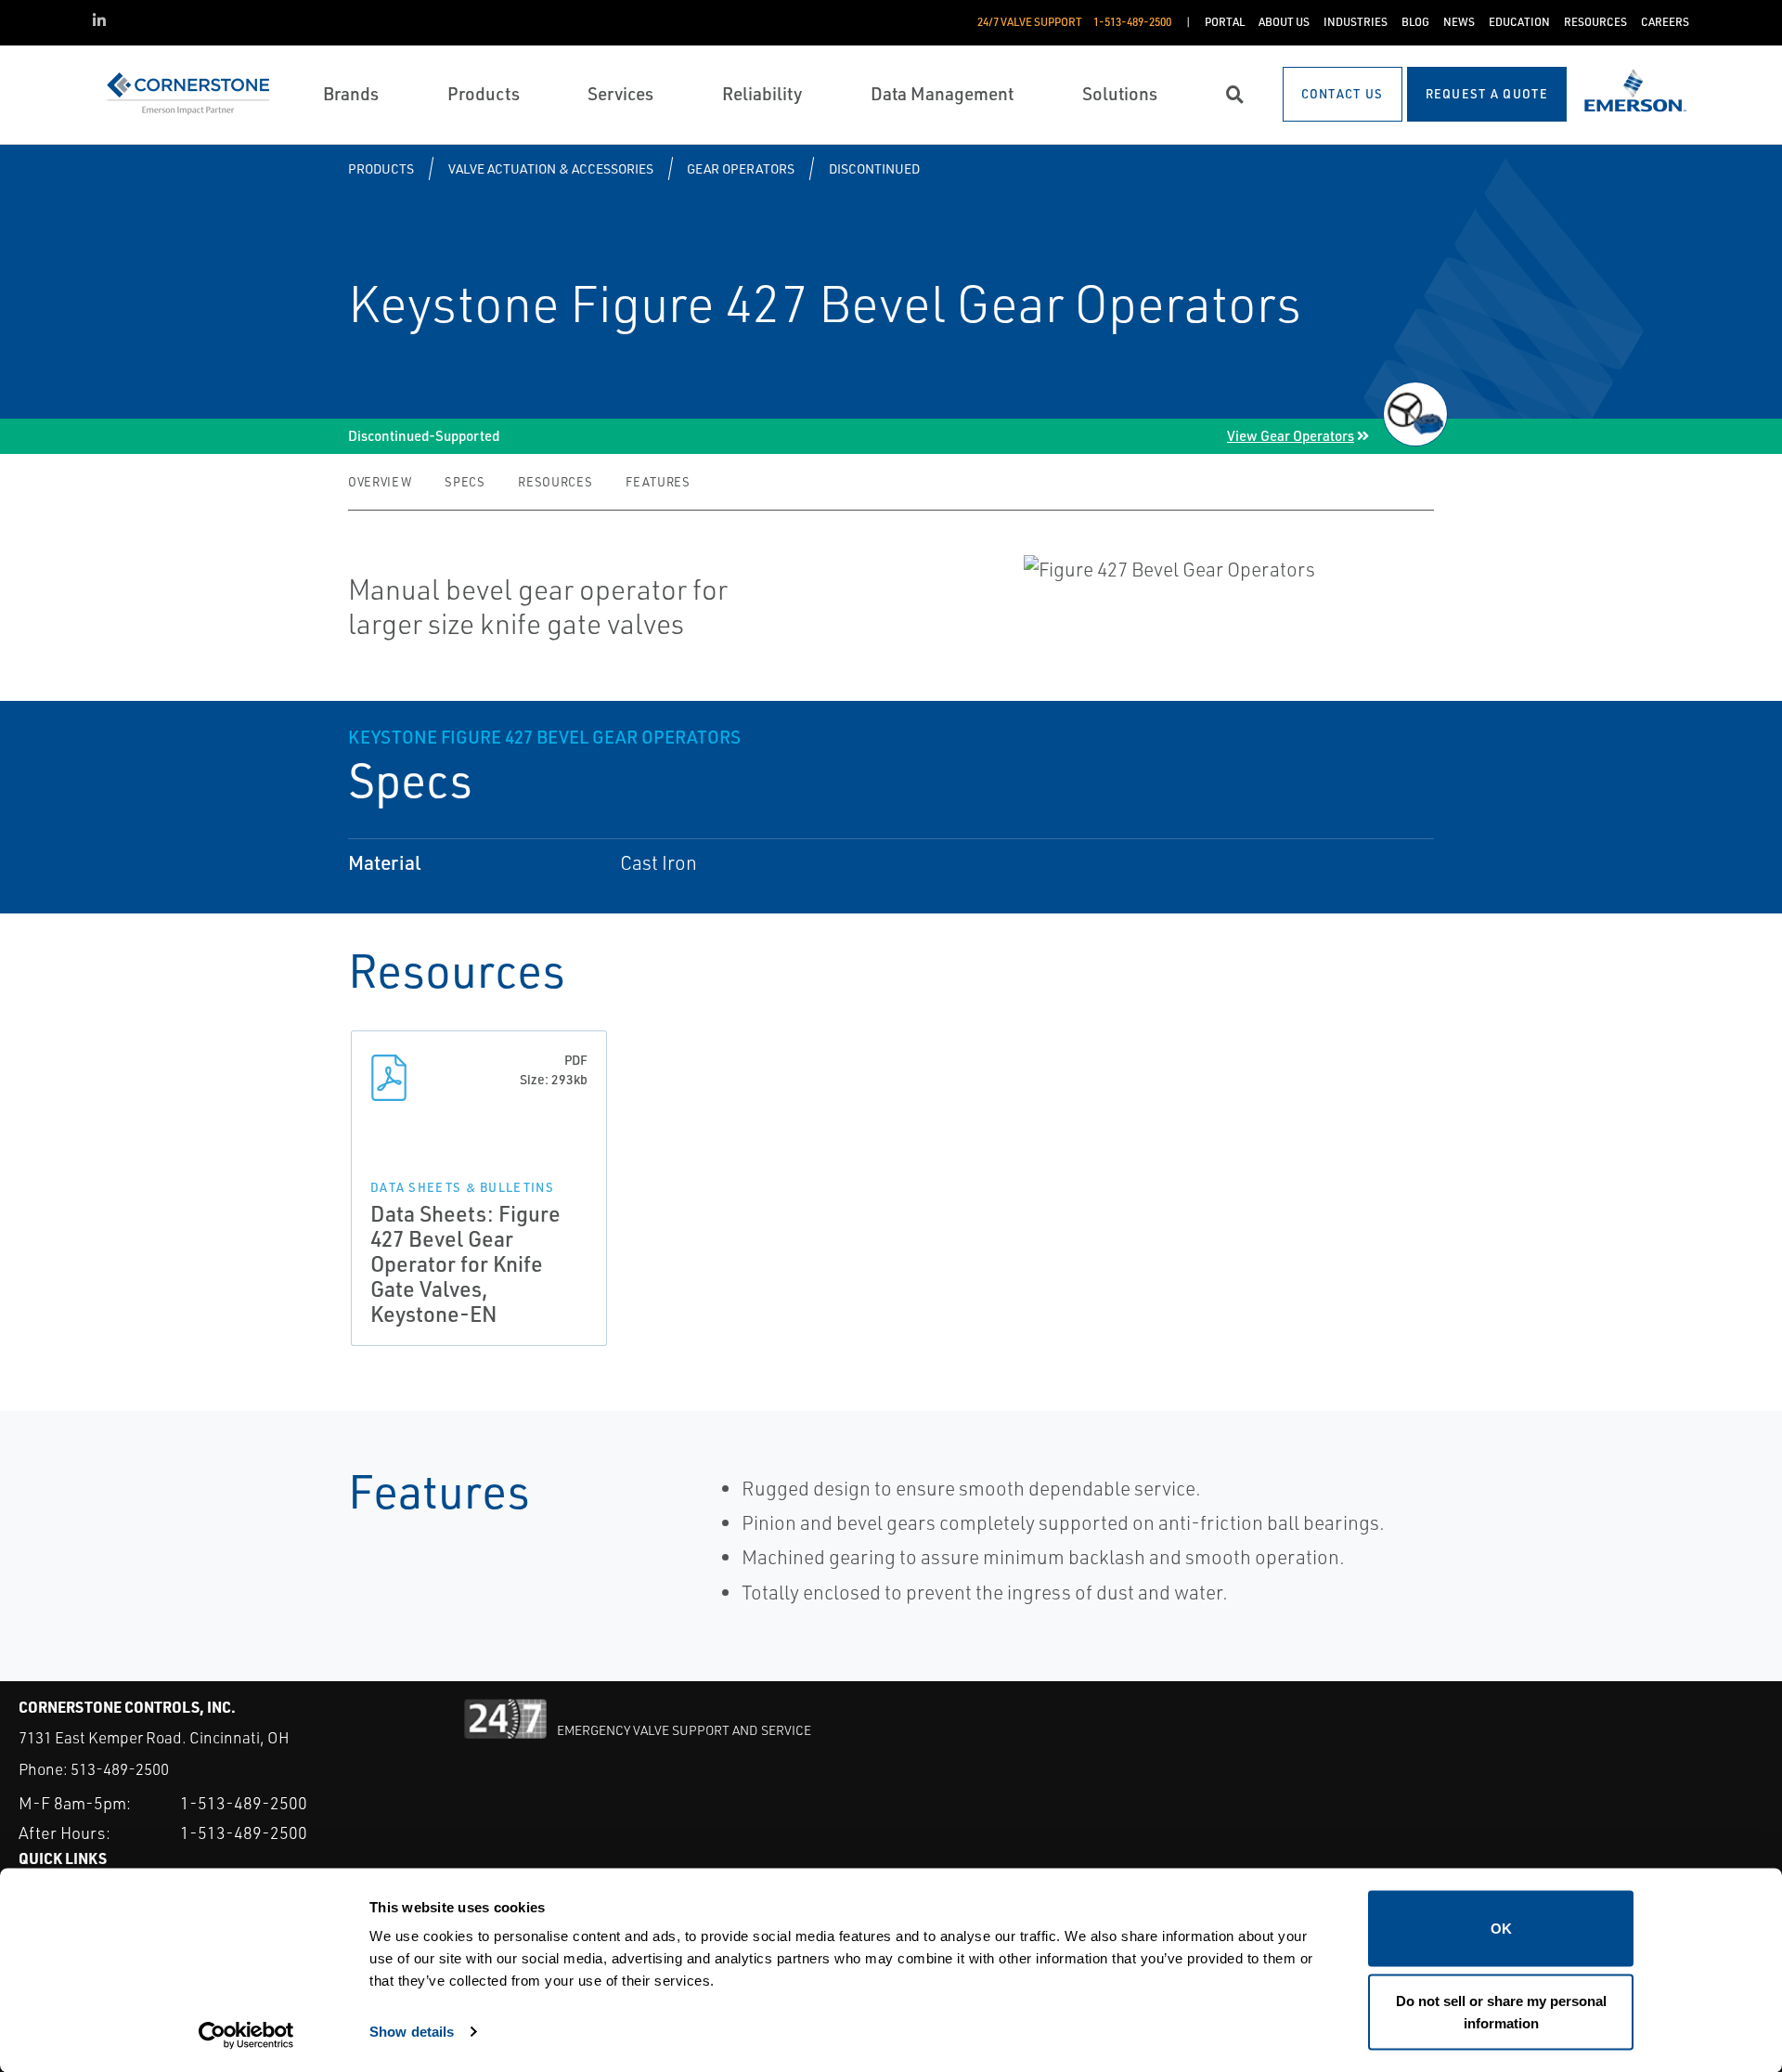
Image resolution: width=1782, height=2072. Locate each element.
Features (658, 482)
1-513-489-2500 (244, 1803)
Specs (465, 482)
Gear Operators (741, 168)
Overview (380, 482)
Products (381, 168)
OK (1501, 1929)
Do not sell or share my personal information (1501, 2011)
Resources (555, 482)
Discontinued (874, 168)
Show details (412, 2031)
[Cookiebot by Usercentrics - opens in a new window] (246, 2036)
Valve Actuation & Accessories (551, 168)
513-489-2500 (120, 1769)
